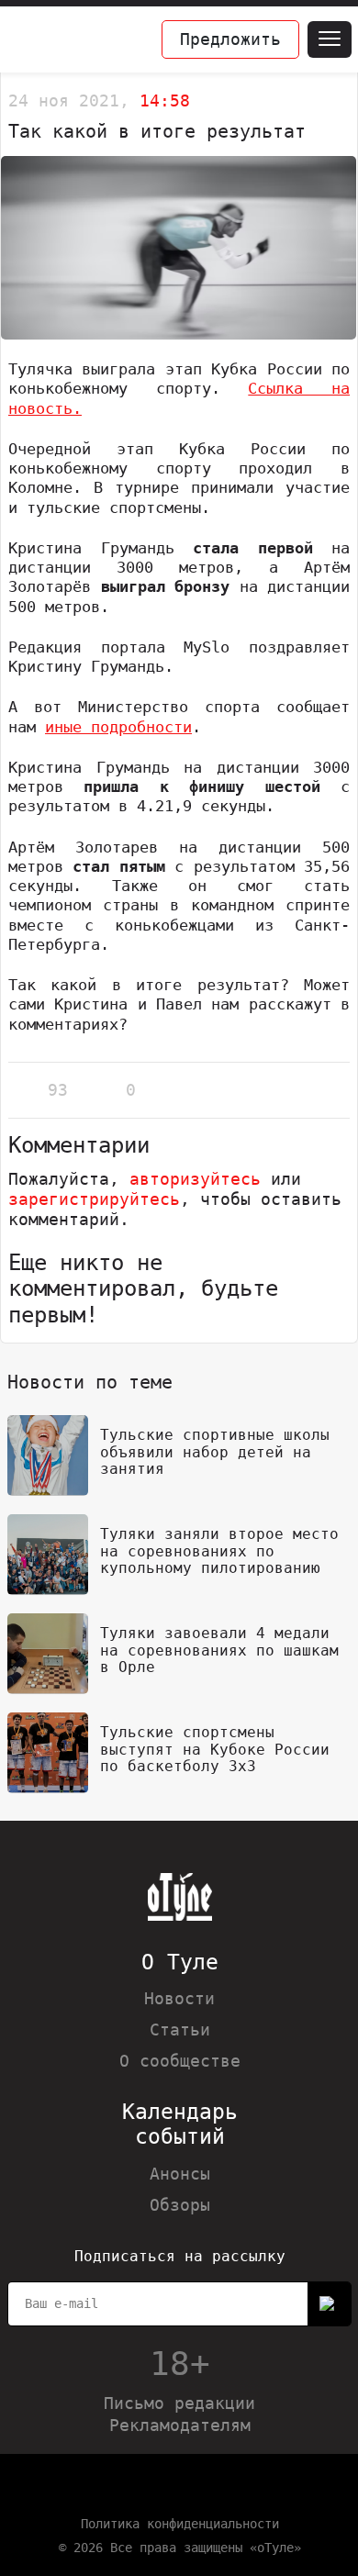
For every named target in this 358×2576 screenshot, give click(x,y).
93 (58, 1090)
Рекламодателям (180, 2425)
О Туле (180, 1962)
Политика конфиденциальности (180, 2524)
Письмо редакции (179, 2403)
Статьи (180, 2030)
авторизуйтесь (195, 1179)
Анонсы (180, 2174)
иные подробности (118, 727)
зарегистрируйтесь (94, 1199)
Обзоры (180, 2205)
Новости (179, 1998)
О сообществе (180, 2061)
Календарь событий (180, 2124)
